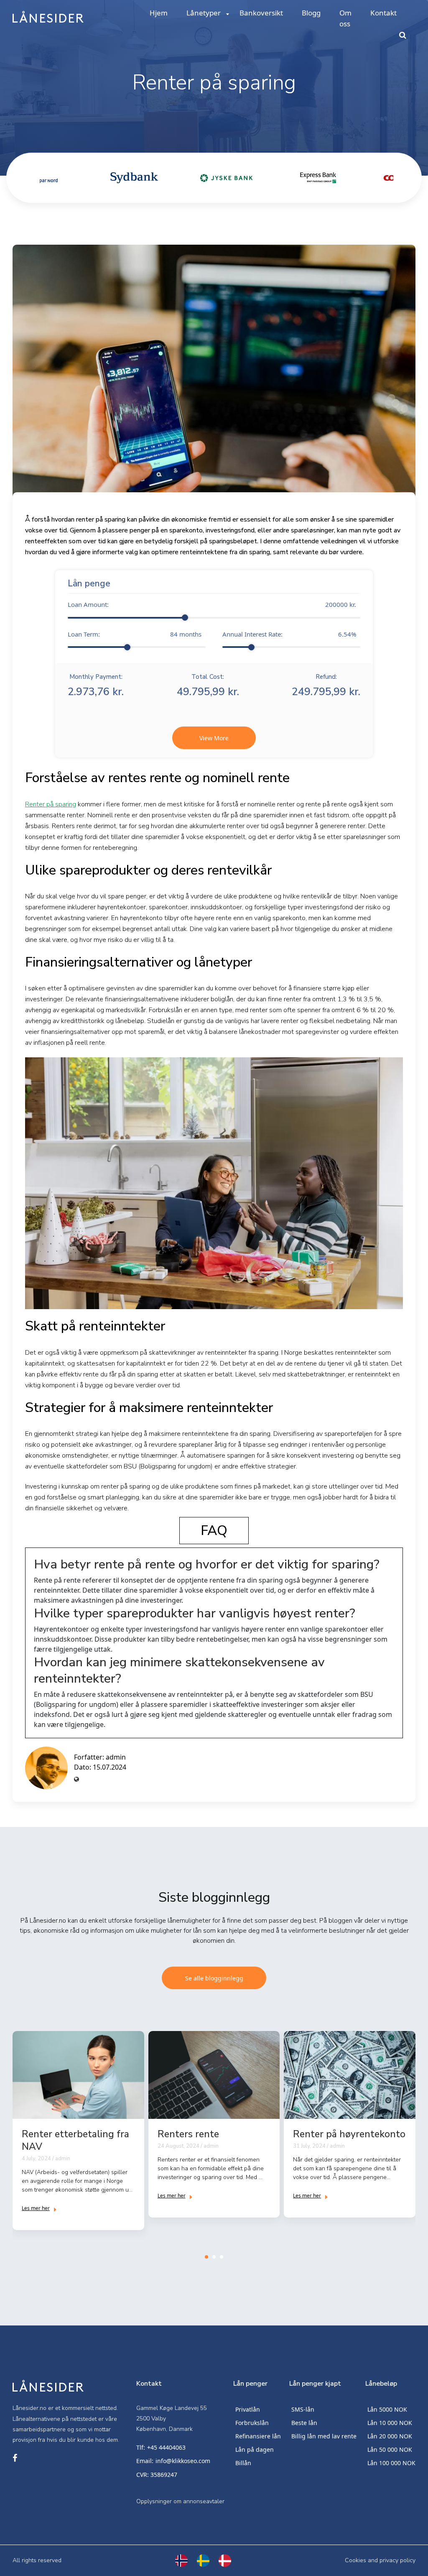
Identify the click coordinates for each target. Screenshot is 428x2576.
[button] (206, 2257)
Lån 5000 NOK (387, 2409)
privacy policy (397, 2560)
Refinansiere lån (258, 2436)
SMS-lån (303, 2409)
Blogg (311, 13)
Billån (243, 2463)
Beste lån (304, 2423)
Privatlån (248, 2409)
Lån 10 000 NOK (390, 2423)
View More (214, 738)
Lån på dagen (255, 2449)
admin (116, 1757)
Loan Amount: (212, 604)
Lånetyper (204, 13)
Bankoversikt (261, 13)
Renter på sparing (51, 804)
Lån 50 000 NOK (390, 2449)
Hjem (159, 13)
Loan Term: (135, 634)
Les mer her (36, 2208)
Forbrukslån (252, 2423)
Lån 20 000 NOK (390, 2436)
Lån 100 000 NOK (391, 2463)
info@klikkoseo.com (183, 2461)
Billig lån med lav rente (324, 2436)
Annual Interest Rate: (289, 634)
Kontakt (383, 13)
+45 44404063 (166, 2447)
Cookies (355, 2560)
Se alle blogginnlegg (214, 1978)
